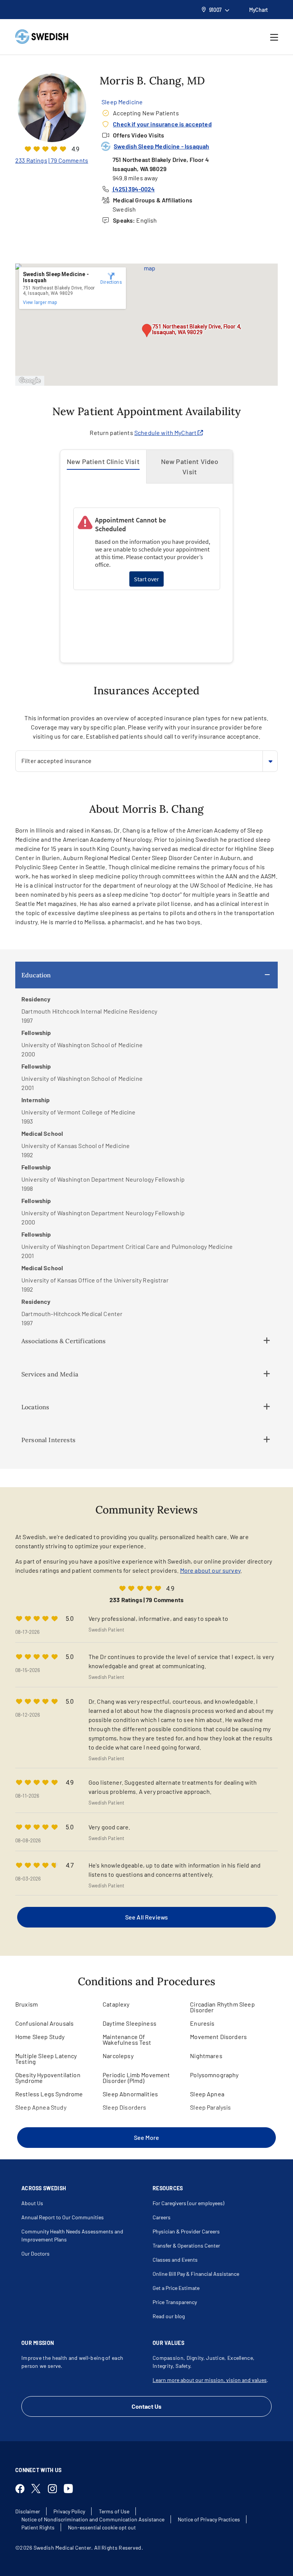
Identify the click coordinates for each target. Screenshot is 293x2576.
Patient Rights (38, 2527)
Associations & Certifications (64, 1341)
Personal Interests (48, 1440)
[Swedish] (42, 37)
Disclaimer (28, 2511)
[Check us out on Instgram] (55, 2489)
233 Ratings (31, 160)
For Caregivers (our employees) (188, 2203)
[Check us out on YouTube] (71, 2489)
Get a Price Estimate (176, 2288)
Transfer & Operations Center (186, 2245)
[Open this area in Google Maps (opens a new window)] (30, 381)
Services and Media (50, 1374)
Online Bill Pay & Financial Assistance (196, 2274)
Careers (162, 2217)
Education (36, 975)
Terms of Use (114, 2511)
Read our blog (169, 2316)
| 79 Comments (68, 160)
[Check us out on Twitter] (39, 2489)
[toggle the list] (270, 761)
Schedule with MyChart (166, 433)
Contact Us (146, 2406)
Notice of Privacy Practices (209, 2519)
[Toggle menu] (274, 37)
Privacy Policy (69, 2511)
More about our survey (210, 1570)
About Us (32, 2203)
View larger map (40, 302)
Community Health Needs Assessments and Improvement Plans (72, 2235)
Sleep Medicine (122, 102)
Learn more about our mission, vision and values (210, 2380)
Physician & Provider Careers (186, 2231)
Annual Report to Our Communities (63, 2217)
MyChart (258, 10)
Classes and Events (175, 2260)
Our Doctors (35, 2253)
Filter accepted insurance (56, 761)
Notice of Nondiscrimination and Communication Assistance (93, 2519)
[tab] (103, 467)
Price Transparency (175, 2302)
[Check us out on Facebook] (23, 2489)
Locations (35, 1407)
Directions (111, 282)
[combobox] (146, 761)
